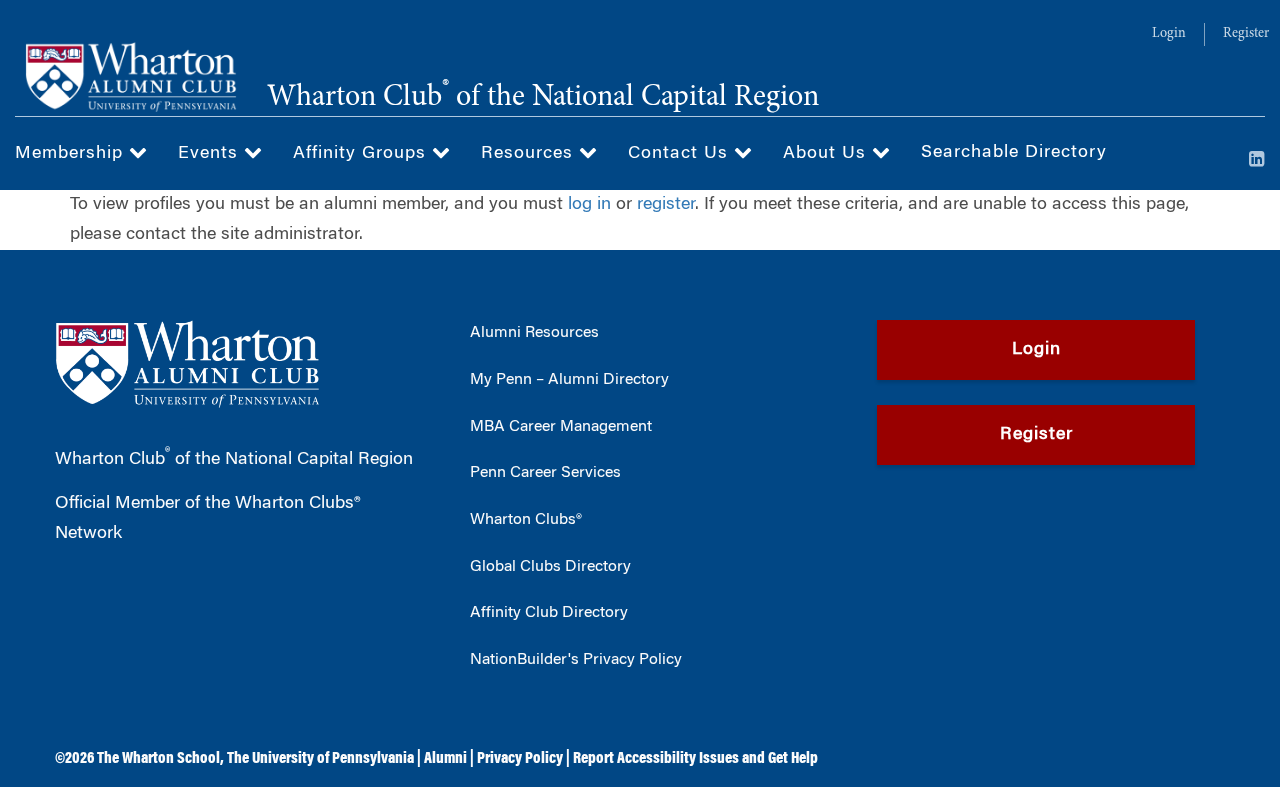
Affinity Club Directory (549, 613)
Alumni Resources (534, 333)
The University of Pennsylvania (320, 759)
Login (1169, 34)
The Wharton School (158, 759)
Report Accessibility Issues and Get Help (695, 759)
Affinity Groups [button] (362, 154)
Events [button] (211, 154)
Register (1246, 34)
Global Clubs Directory (550, 567)
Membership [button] (72, 154)
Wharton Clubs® (526, 520)
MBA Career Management (561, 427)
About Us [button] (827, 154)
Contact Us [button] (681, 154)
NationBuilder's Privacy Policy (576, 660)
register (666, 205)
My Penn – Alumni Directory (569, 380)
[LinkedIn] (1257, 161)
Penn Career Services (545, 473)
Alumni (445, 759)
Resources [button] (530, 154)
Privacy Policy (520, 759)
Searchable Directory (1014, 153)
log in (589, 205)
